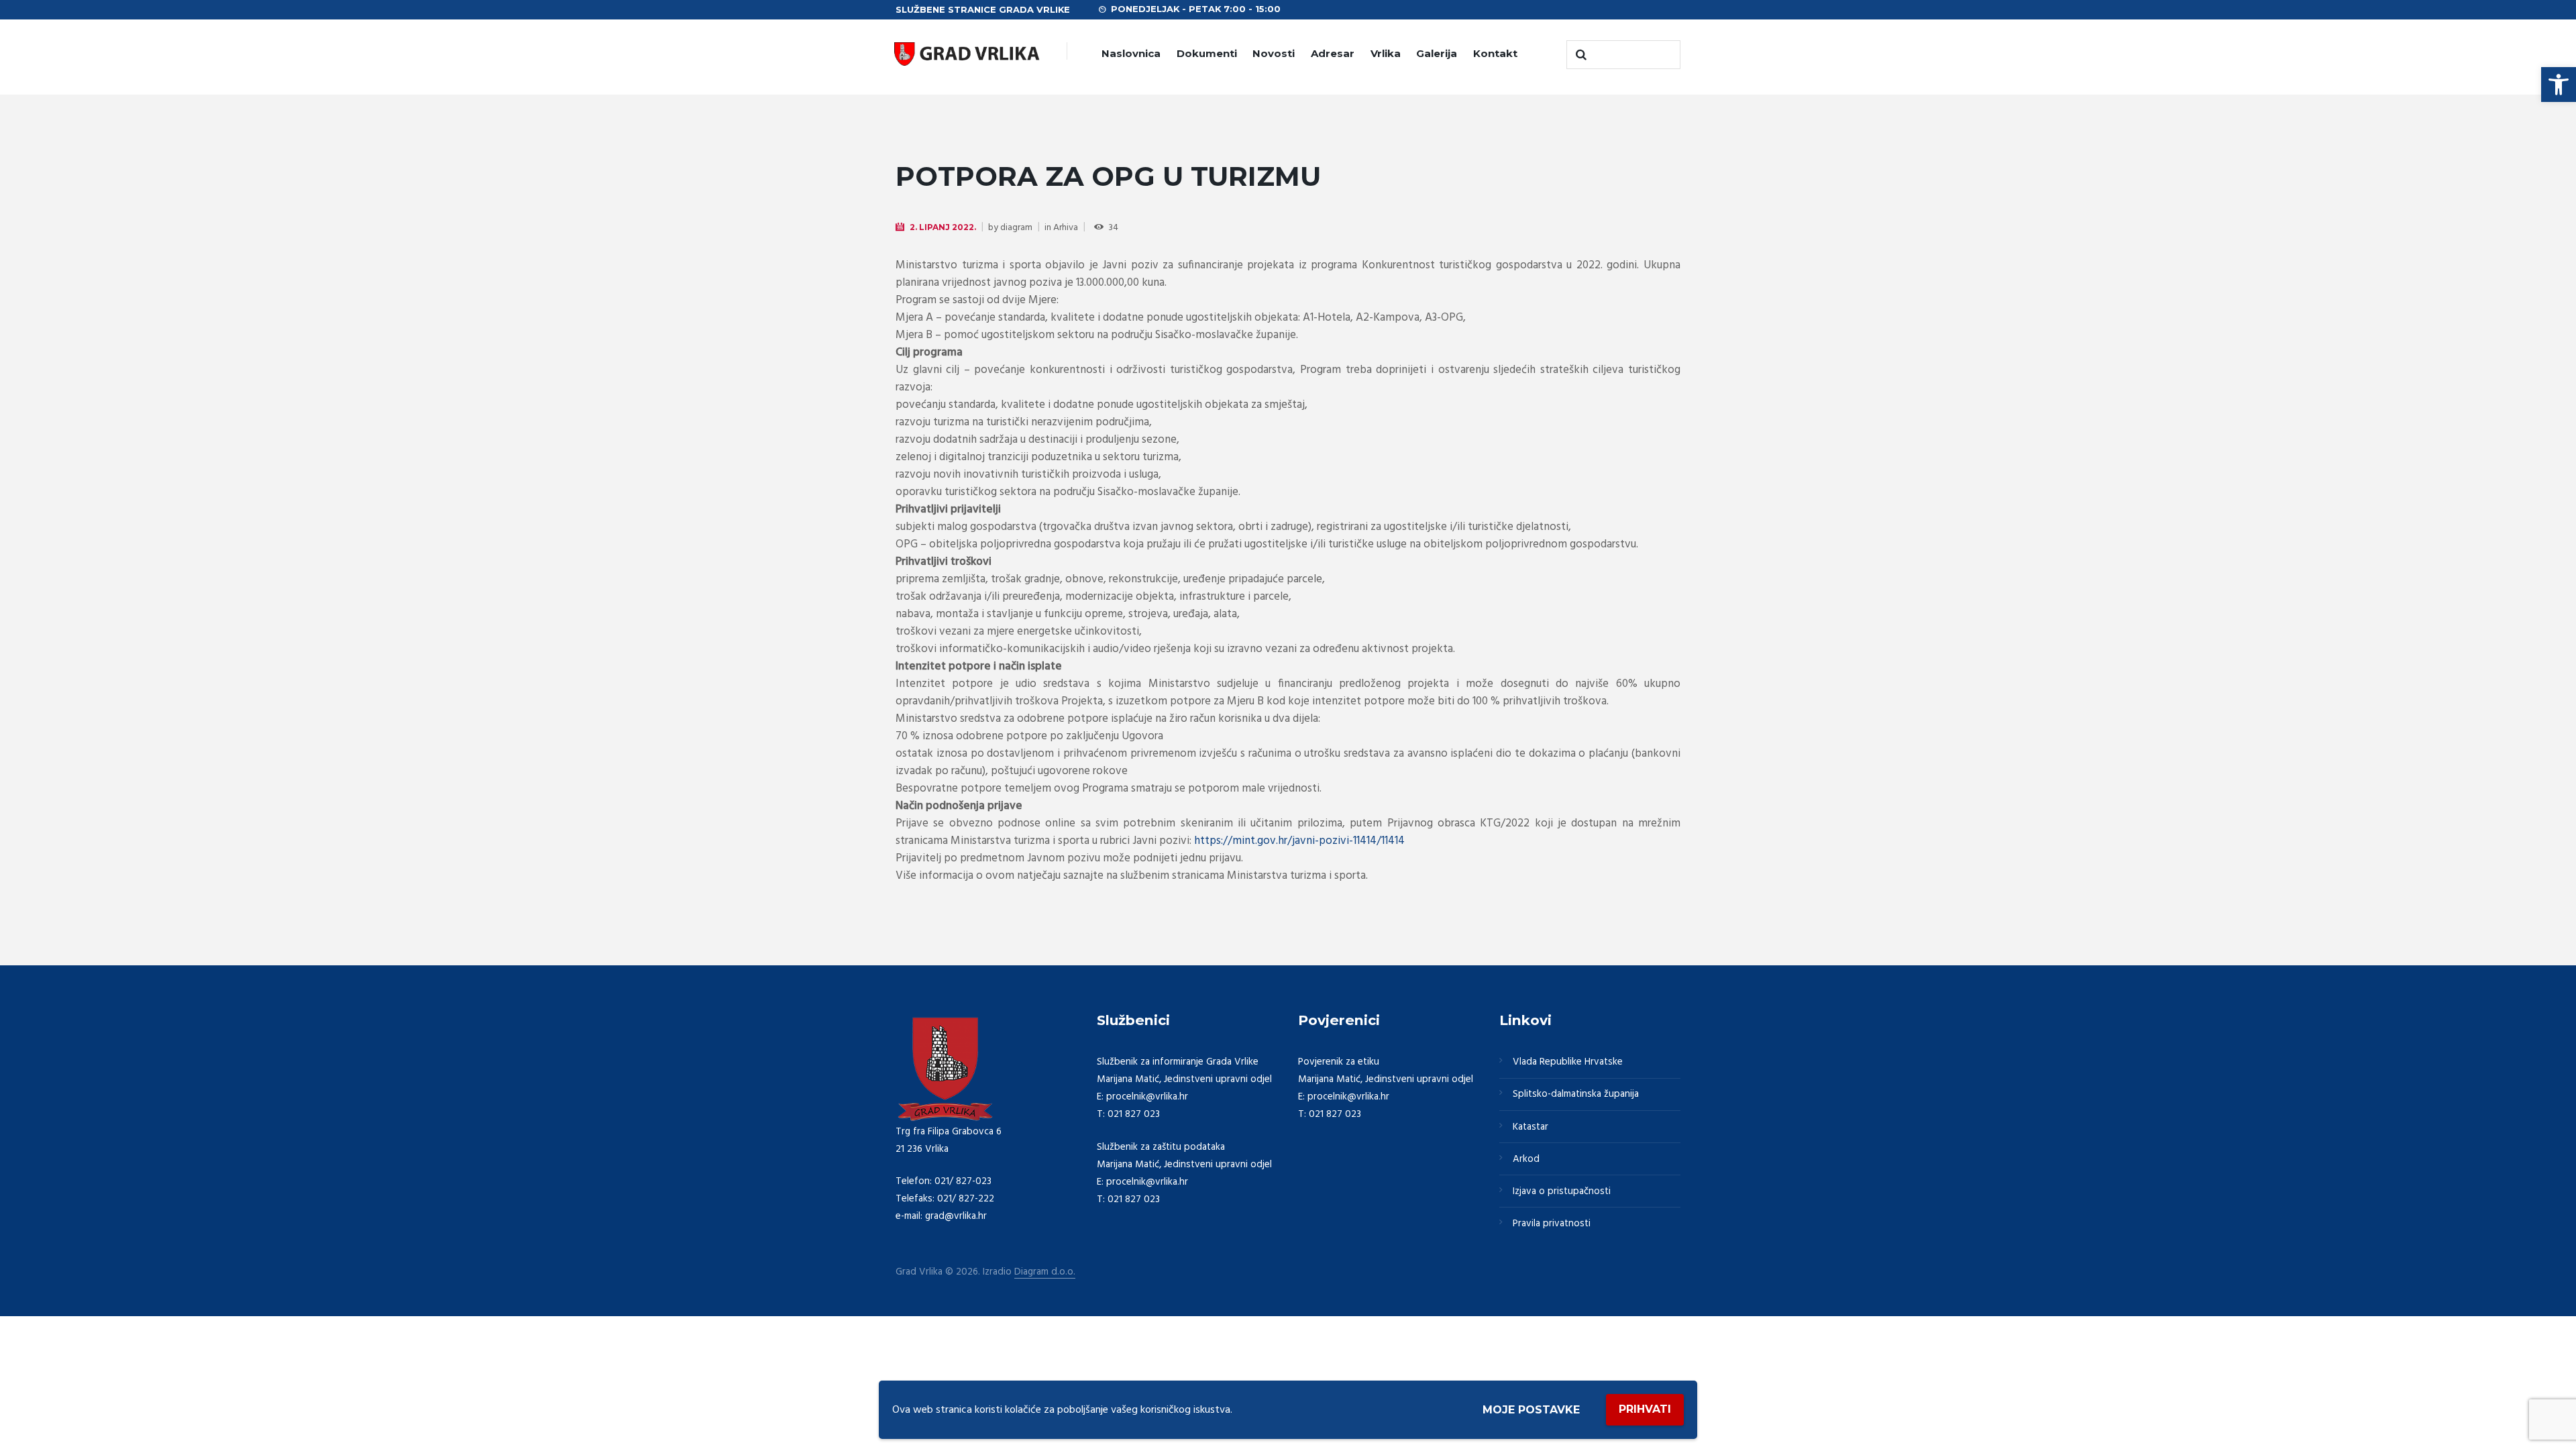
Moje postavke (1531, 1410)
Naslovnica (1131, 53)
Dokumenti (1207, 53)
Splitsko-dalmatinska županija (1576, 1094)
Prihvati (1645, 1409)
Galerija (1437, 53)
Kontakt (1495, 53)
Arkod (1526, 1159)
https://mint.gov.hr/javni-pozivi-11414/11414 (1299, 841)
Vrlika (1386, 53)
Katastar (1531, 1127)
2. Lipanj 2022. (943, 227)
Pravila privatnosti (1552, 1224)
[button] (2559, 85)
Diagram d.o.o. (1045, 1272)
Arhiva (1066, 228)
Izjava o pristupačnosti (1562, 1191)
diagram (1016, 228)
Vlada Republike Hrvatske (1568, 1062)
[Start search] (1580, 55)
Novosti (1274, 53)
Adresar (1333, 53)
